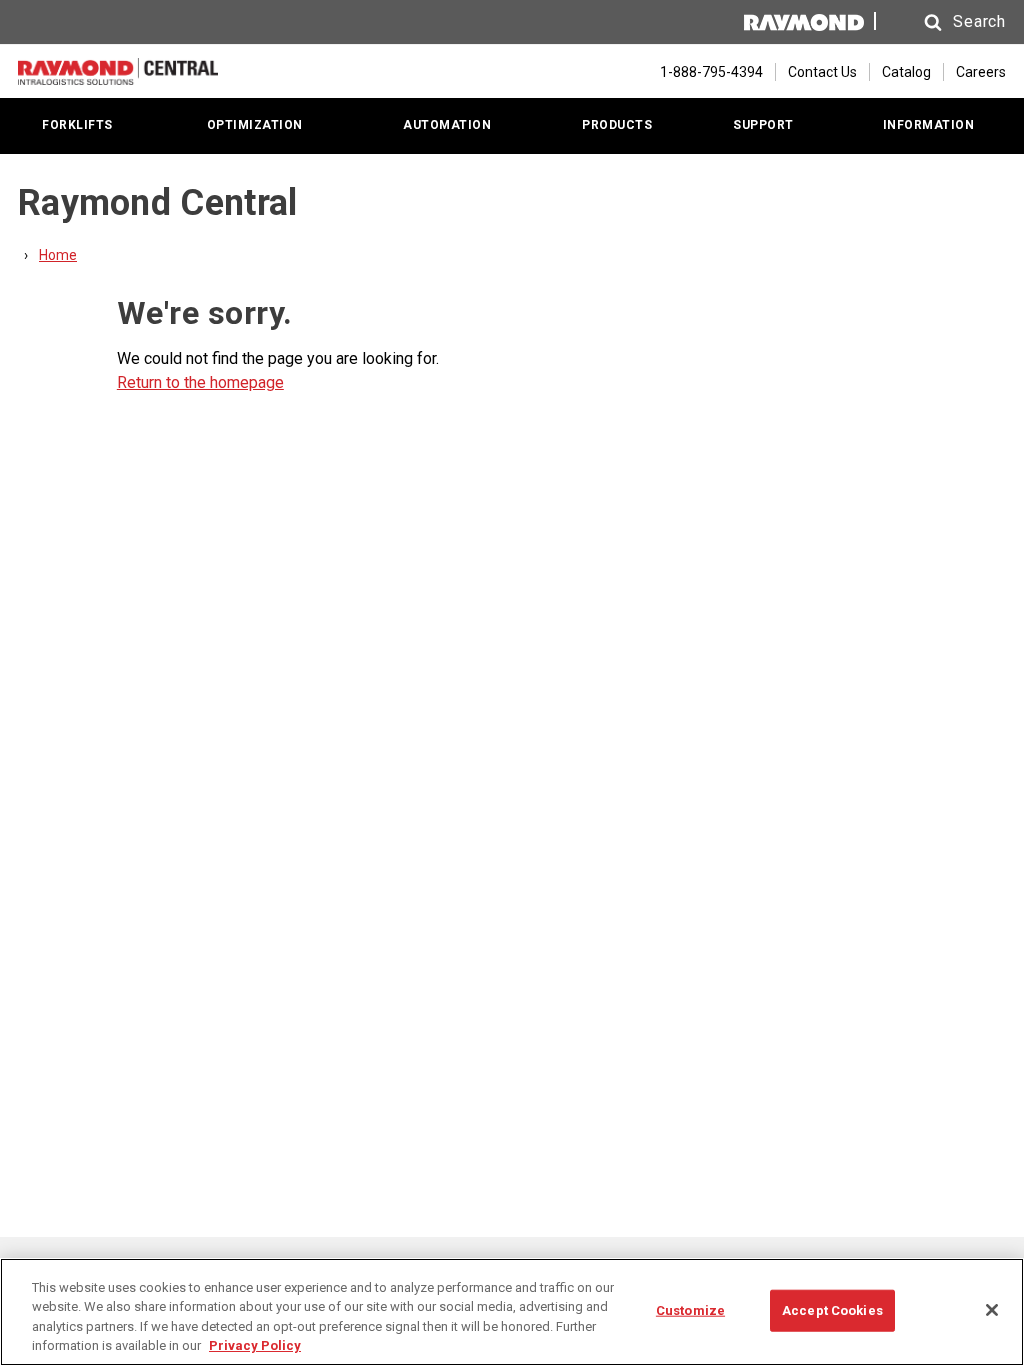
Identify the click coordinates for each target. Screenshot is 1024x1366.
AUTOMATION (447, 125)
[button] (946, 22)
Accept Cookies (832, 1310)
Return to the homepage (200, 382)
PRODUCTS (617, 125)
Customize (690, 1310)
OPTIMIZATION (255, 125)
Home (58, 255)
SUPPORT (763, 125)
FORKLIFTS (77, 125)
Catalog (906, 72)
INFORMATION (929, 125)
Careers (981, 72)
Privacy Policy (255, 1345)
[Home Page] (118, 71)
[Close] (992, 1310)
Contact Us (822, 72)
